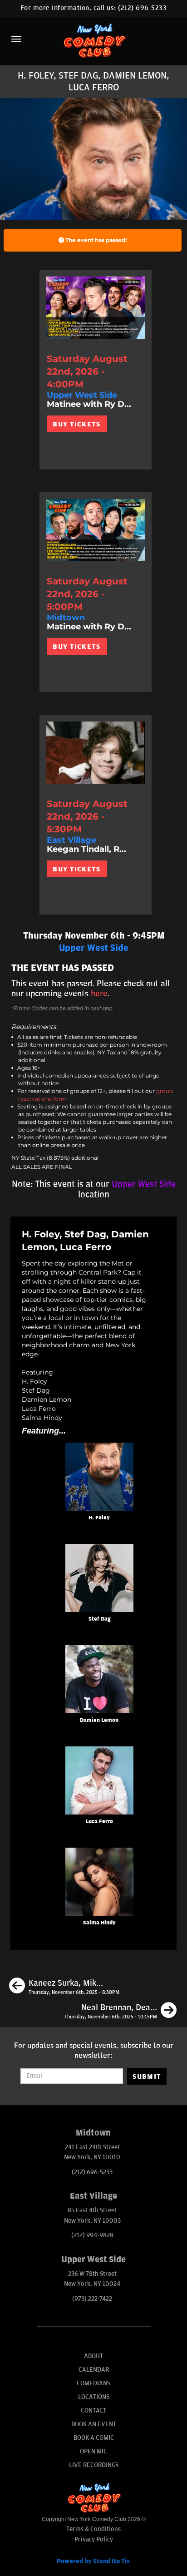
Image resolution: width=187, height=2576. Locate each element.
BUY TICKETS (76, 424)
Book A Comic (94, 2438)
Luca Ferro (99, 1822)
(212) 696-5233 (142, 8)
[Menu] (16, 39)
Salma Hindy (99, 1923)
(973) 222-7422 (92, 2299)
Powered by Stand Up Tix (93, 2561)
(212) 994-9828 (92, 2235)
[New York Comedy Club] (93, 40)
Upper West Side (144, 1184)
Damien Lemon (99, 1720)
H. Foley (99, 1518)
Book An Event (94, 2424)
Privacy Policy (94, 2539)
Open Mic (93, 2451)
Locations (94, 2397)
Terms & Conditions (93, 2529)
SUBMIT (147, 2077)
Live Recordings (94, 2465)
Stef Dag (99, 1619)
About (93, 2356)
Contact (93, 2410)
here (99, 994)
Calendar (94, 2370)
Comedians (93, 2383)
